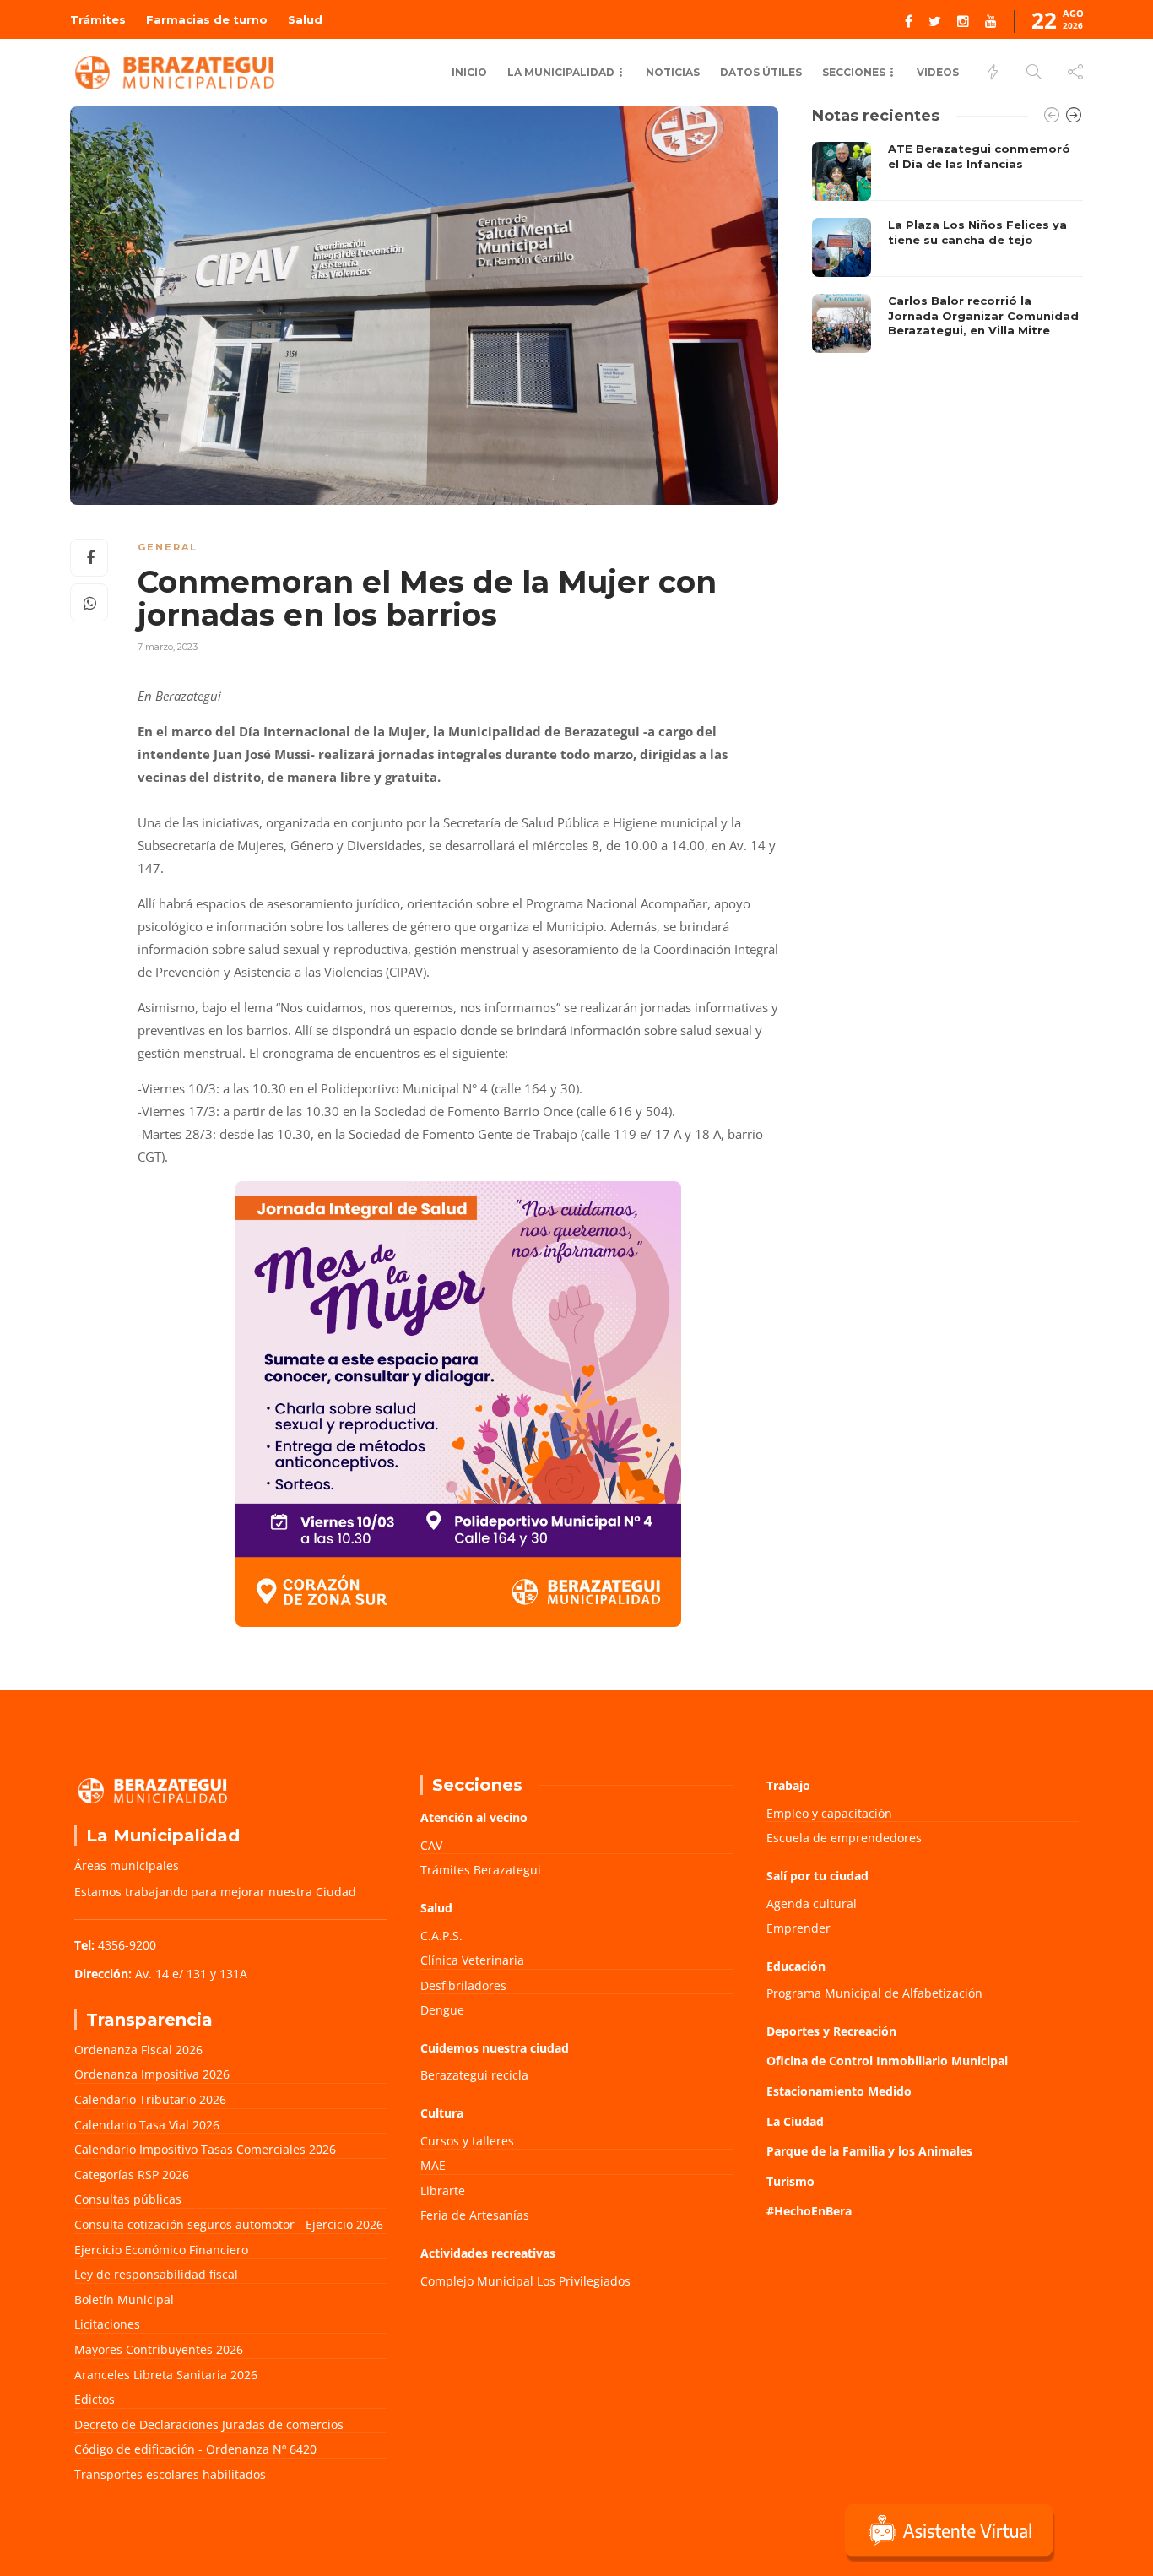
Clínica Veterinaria (472, 1960)
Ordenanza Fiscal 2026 (138, 2050)
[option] (947, 247)
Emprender (798, 1928)
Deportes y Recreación (831, 2031)
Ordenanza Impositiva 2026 (152, 2074)
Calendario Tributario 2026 (150, 2099)
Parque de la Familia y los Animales (869, 2151)
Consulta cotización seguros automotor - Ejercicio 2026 (229, 2224)
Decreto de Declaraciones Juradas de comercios (209, 2424)
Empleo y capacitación (829, 1813)
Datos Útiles (761, 72)
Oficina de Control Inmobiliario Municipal (887, 2061)
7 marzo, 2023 (168, 647)
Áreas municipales (127, 1866)
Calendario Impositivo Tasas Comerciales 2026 (205, 2149)
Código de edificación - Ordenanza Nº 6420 (195, 2449)
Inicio (469, 72)
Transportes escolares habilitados (170, 2474)
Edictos (95, 2399)
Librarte (443, 2191)
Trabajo (788, 1785)
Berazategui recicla (474, 2075)
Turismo (790, 2181)
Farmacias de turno (207, 19)
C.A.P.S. (441, 1936)
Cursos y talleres (467, 2141)
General (168, 547)
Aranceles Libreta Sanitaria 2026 (166, 2375)
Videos (938, 72)
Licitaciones (107, 2324)
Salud (305, 19)
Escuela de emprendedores (844, 1838)
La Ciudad (795, 2121)
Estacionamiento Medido (839, 2091)
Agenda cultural (812, 1904)
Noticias (673, 72)
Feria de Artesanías (475, 2215)
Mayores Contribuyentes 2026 (159, 2349)
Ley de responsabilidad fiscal (156, 2274)
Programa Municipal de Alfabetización (874, 1993)
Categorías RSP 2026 (132, 2175)
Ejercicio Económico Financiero (161, 2250)
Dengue (442, 2010)
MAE (433, 2165)
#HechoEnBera (809, 2211)
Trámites (98, 19)
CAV (431, 1845)
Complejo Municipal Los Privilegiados (525, 2281)
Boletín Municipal (124, 2299)
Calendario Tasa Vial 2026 (147, 2125)
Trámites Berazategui (481, 1870)
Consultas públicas (128, 2199)
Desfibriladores (463, 1985)
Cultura (442, 2113)
